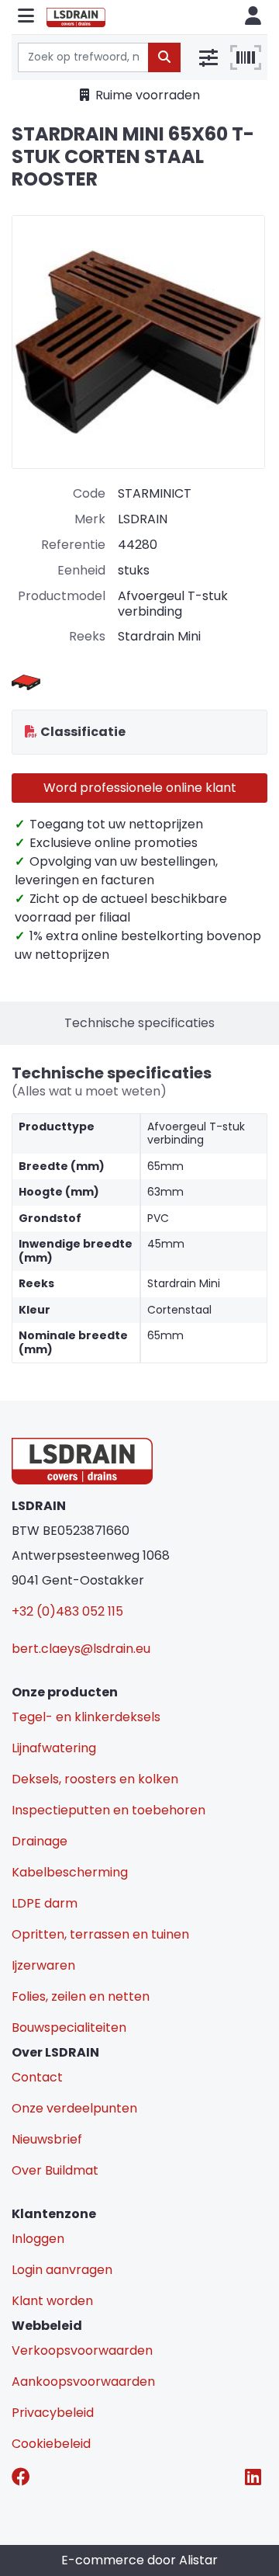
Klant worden (52, 2301)
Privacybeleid (53, 2413)
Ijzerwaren (43, 1965)
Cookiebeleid (51, 2444)
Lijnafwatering (54, 1748)
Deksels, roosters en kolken (95, 1779)
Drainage (40, 1841)
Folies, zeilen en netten (81, 1996)
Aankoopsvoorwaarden (83, 2382)
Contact (37, 2077)
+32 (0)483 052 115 (67, 1611)
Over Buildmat (55, 2170)
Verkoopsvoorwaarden (82, 2350)
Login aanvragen (62, 2270)
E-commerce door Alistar (139, 2560)
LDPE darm (45, 1903)
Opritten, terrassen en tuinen (100, 1934)
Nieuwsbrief (47, 2139)
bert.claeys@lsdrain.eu (81, 1649)
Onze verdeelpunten (74, 2108)
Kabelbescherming (70, 1872)
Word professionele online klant (140, 788)
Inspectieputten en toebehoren (108, 1810)
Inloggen (38, 2239)
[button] (26, 17)
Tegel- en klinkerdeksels (86, 1717)
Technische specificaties (139, 1023)
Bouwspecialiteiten (69, 2027)
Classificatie (83, 732)
